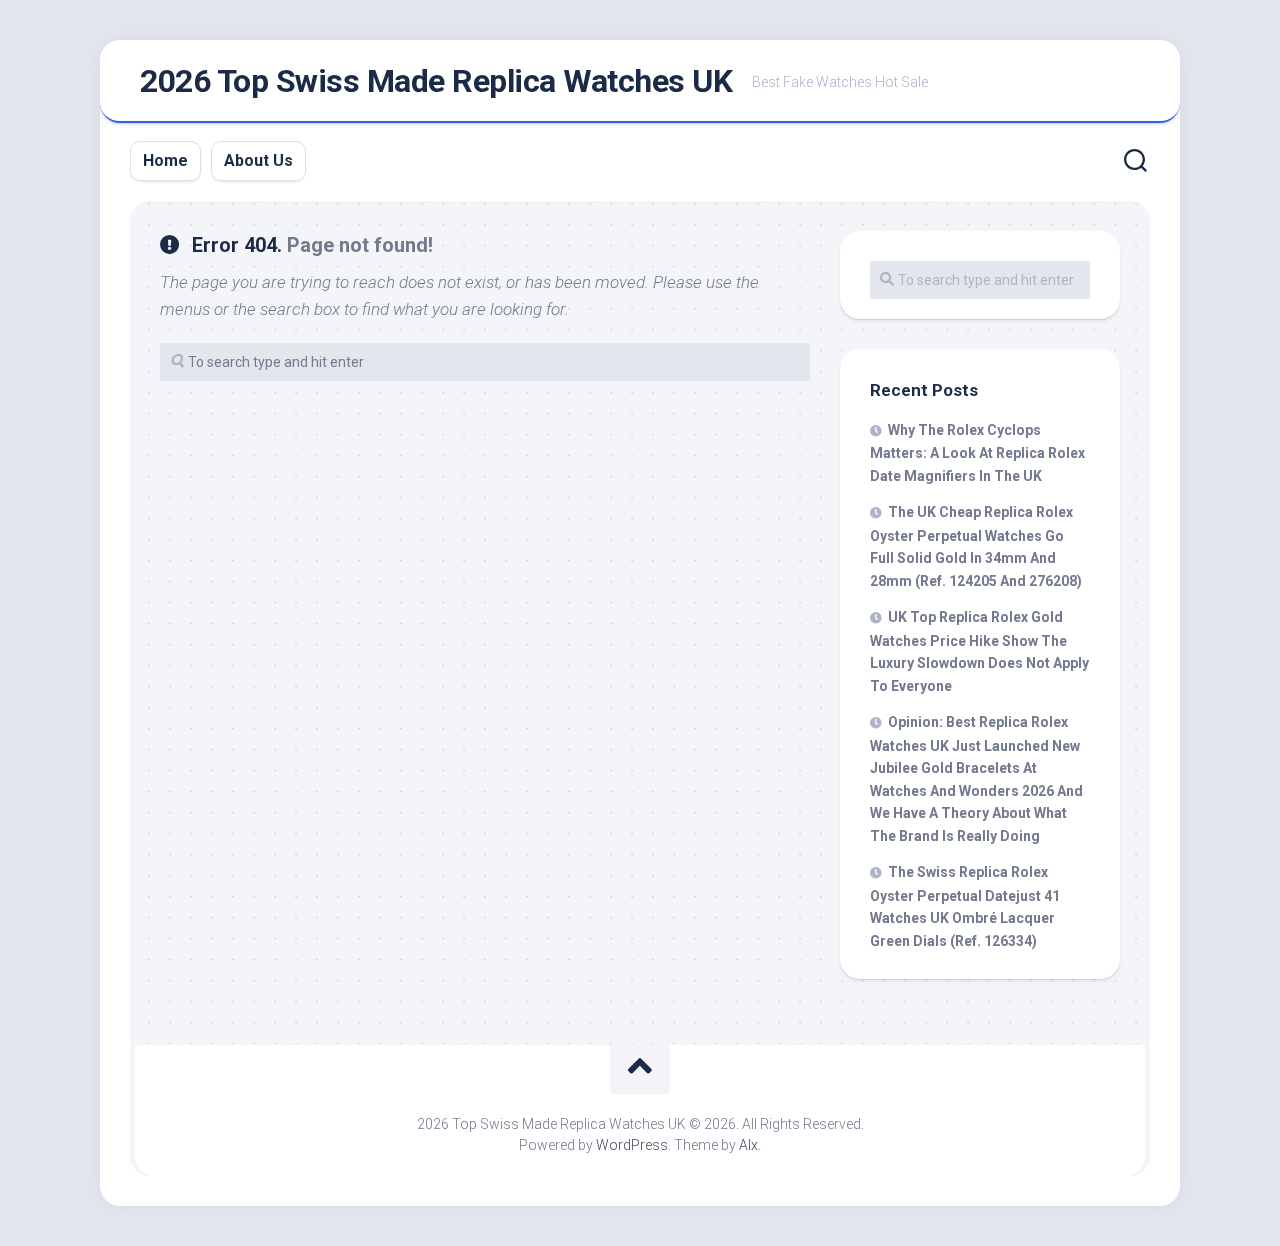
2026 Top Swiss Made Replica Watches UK (436, 81)
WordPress (632, 1145)
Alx (748, 1145)
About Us (258, 160)
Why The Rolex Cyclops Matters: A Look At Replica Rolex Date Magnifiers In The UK (977, 453)
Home (165, 160)
